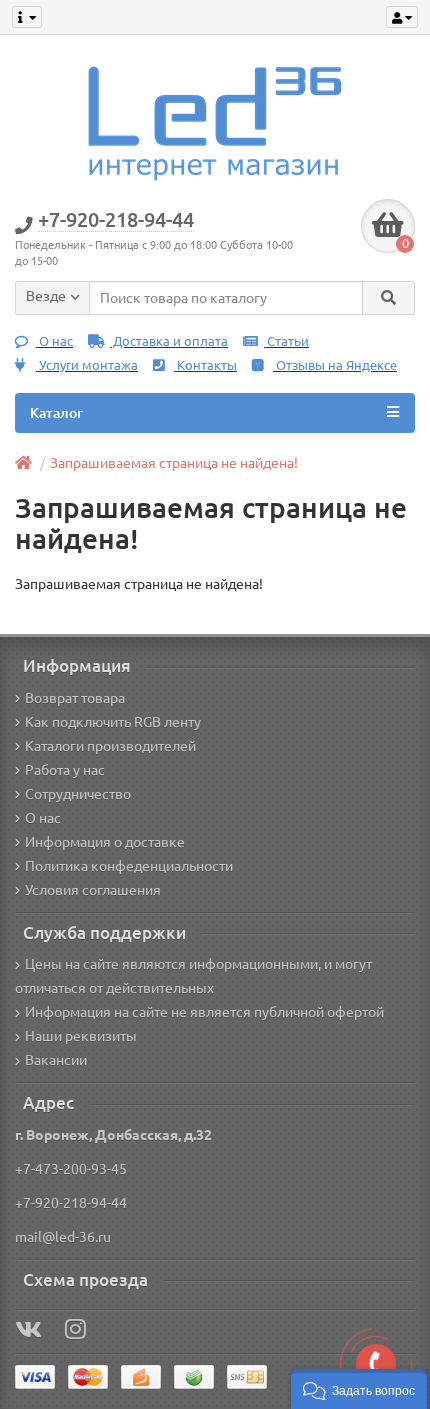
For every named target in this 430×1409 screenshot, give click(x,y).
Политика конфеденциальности (129, 866)
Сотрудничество (78, 794)
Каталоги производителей (110, 746)
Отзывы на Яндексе (335, 365)
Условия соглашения (93, 890)
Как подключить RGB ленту (113, 722)
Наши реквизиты (81, 1036)
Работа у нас (65, 770)
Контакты (205, 365)
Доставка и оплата (169, 341)
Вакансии (56, 1060)
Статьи (286, 341)
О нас (54, 341)
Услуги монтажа (87, 365)
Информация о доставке (105, 842)
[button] (359, 1389)
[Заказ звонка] (376, 1364)
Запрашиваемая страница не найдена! (174, 463)
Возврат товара (75, 698)
